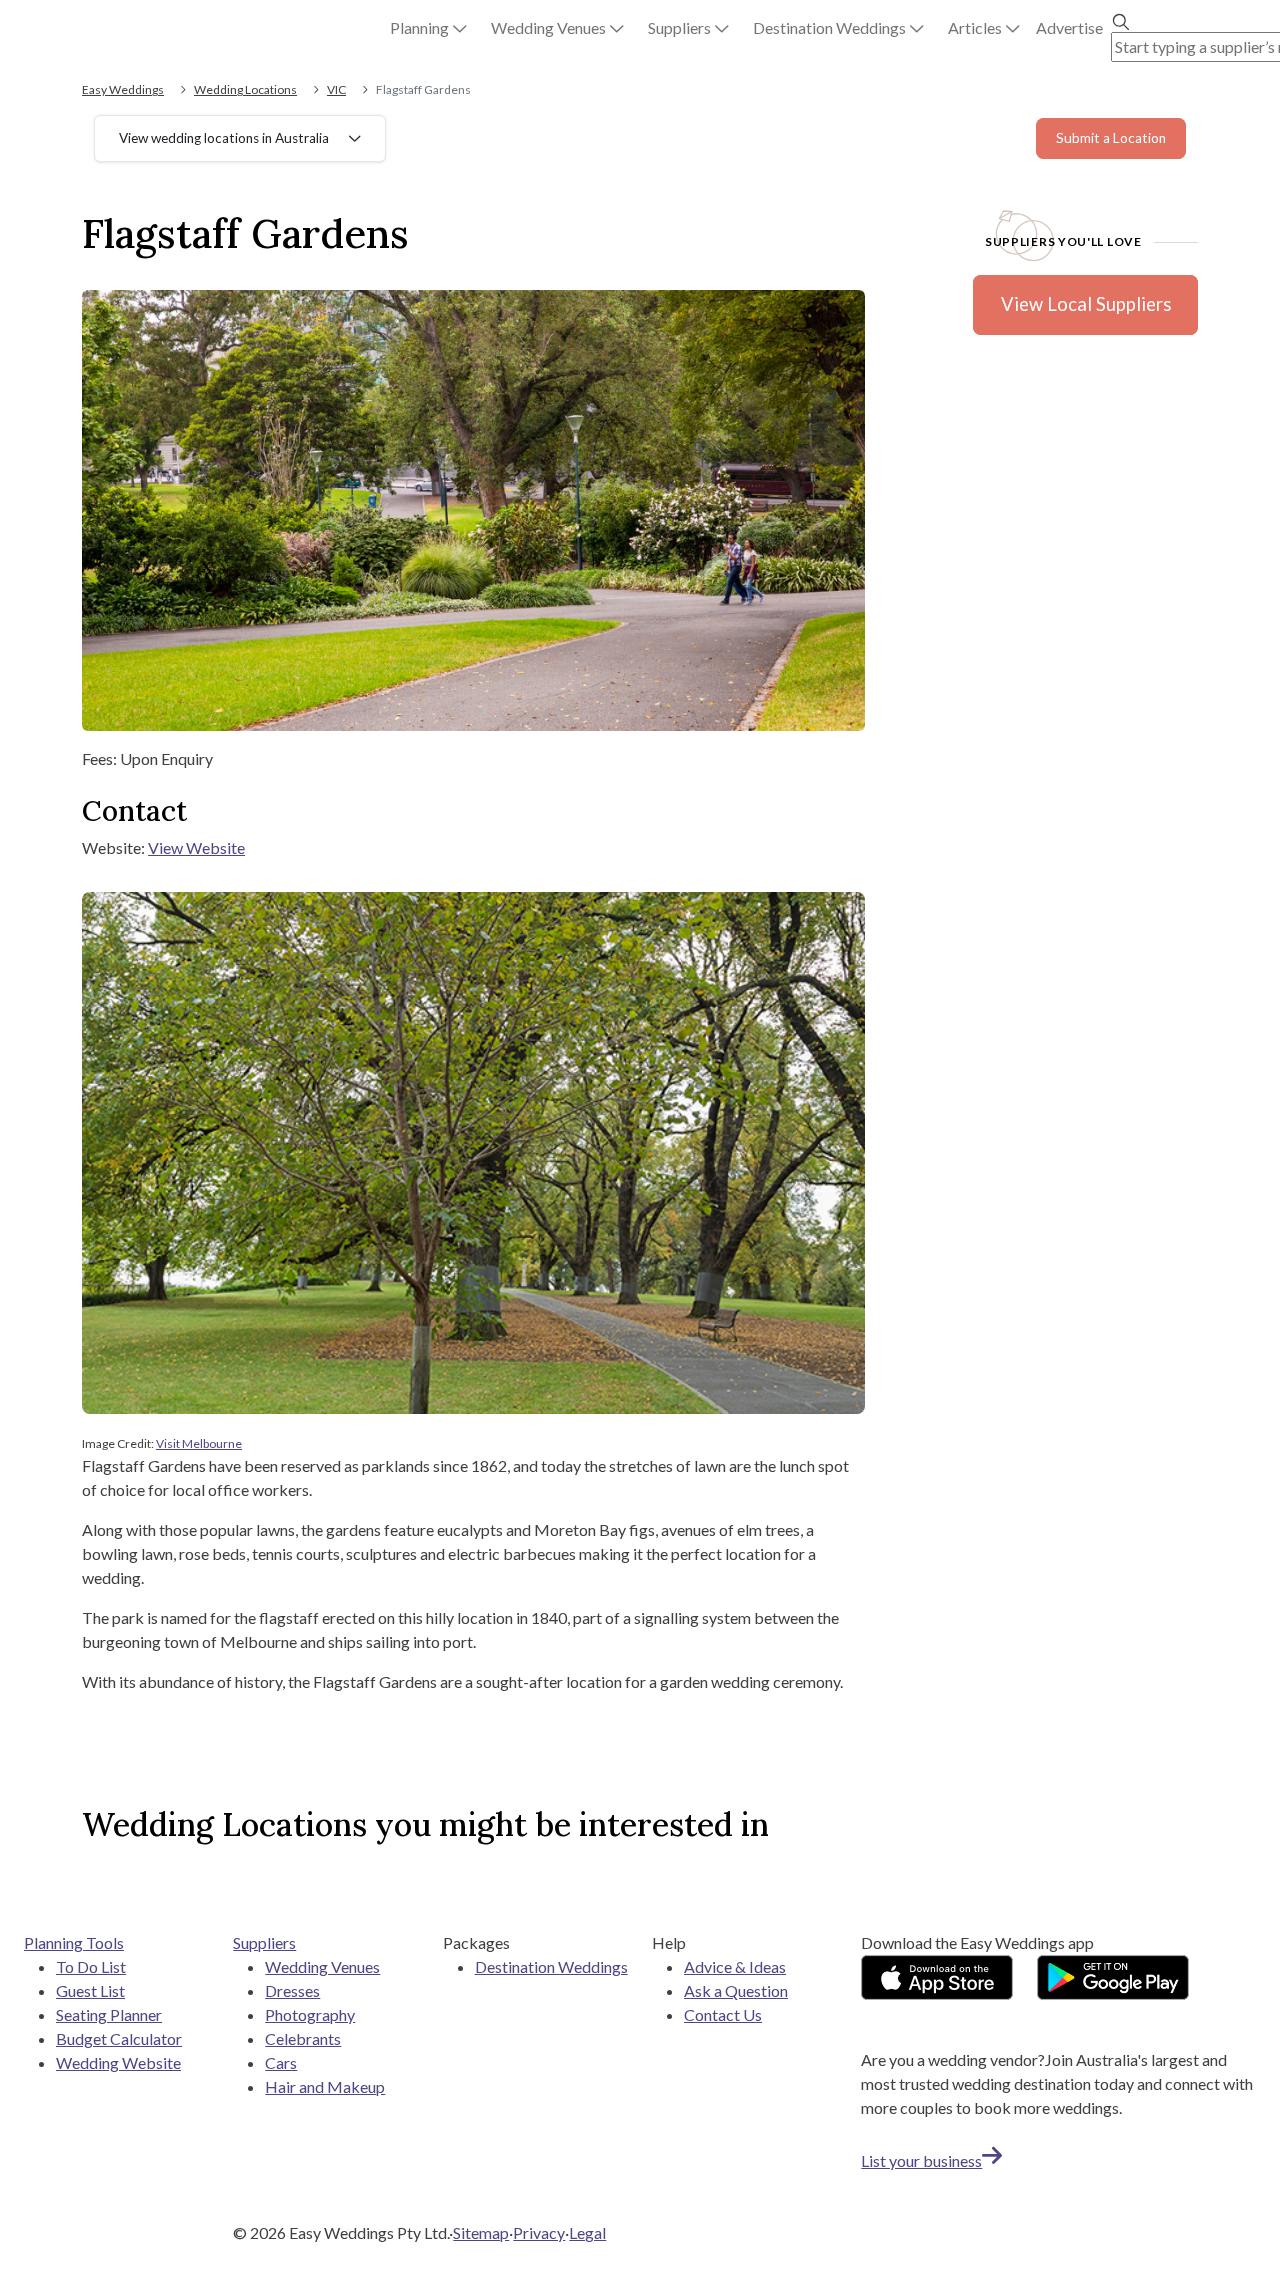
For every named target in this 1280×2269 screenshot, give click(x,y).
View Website (196, 847)
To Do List (91, 1966)
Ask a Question (736, 1990)
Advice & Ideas (735, 1966)
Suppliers (264, 1942)
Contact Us (723, 2014)
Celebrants (303, 2038)
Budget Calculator (119, 2038)
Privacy (539, 2232)
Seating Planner (109, 2014)
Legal (587, 2232)
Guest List (90, 1990)
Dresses (292, 1990)
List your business (921, 2160)
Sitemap (481, 2232)
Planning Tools (74, 1942)
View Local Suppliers (1086, 304)
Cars (281, 2062)
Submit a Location (1111, 138)
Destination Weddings (551, 1966)
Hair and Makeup (325, 2086)
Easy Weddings (123, 89)
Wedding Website (118, 2062)
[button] (428, 28)
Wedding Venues (322, 1966)
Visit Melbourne (199, 1443)
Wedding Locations (245, 89)
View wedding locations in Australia (224, 138)
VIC (336, 89)
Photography (310, 2014)
